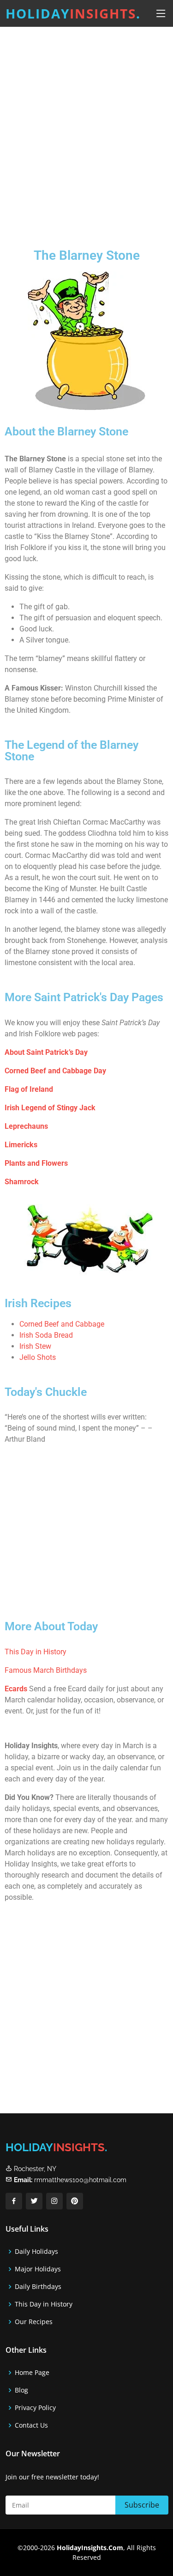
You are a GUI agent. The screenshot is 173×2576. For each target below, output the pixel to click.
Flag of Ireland (29, 1089)
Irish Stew (35, 1346)
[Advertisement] (86, 130)
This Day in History (36, 1652)
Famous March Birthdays (46, 1670)
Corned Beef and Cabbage (62, 1324)
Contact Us (31, 2425)
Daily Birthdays (38, 2287)
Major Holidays (38, 2269)
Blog (21, 2390)
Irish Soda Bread (46, 1335)
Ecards (16, 1689)
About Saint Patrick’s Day (46, 1052)
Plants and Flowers (36, 1163)
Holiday (73, 13)
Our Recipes (34, 2322)
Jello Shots (38, 1357)
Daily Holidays (36, 2252)
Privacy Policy (35, 2408)
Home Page (32, 2373)
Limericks (21, 1145)
